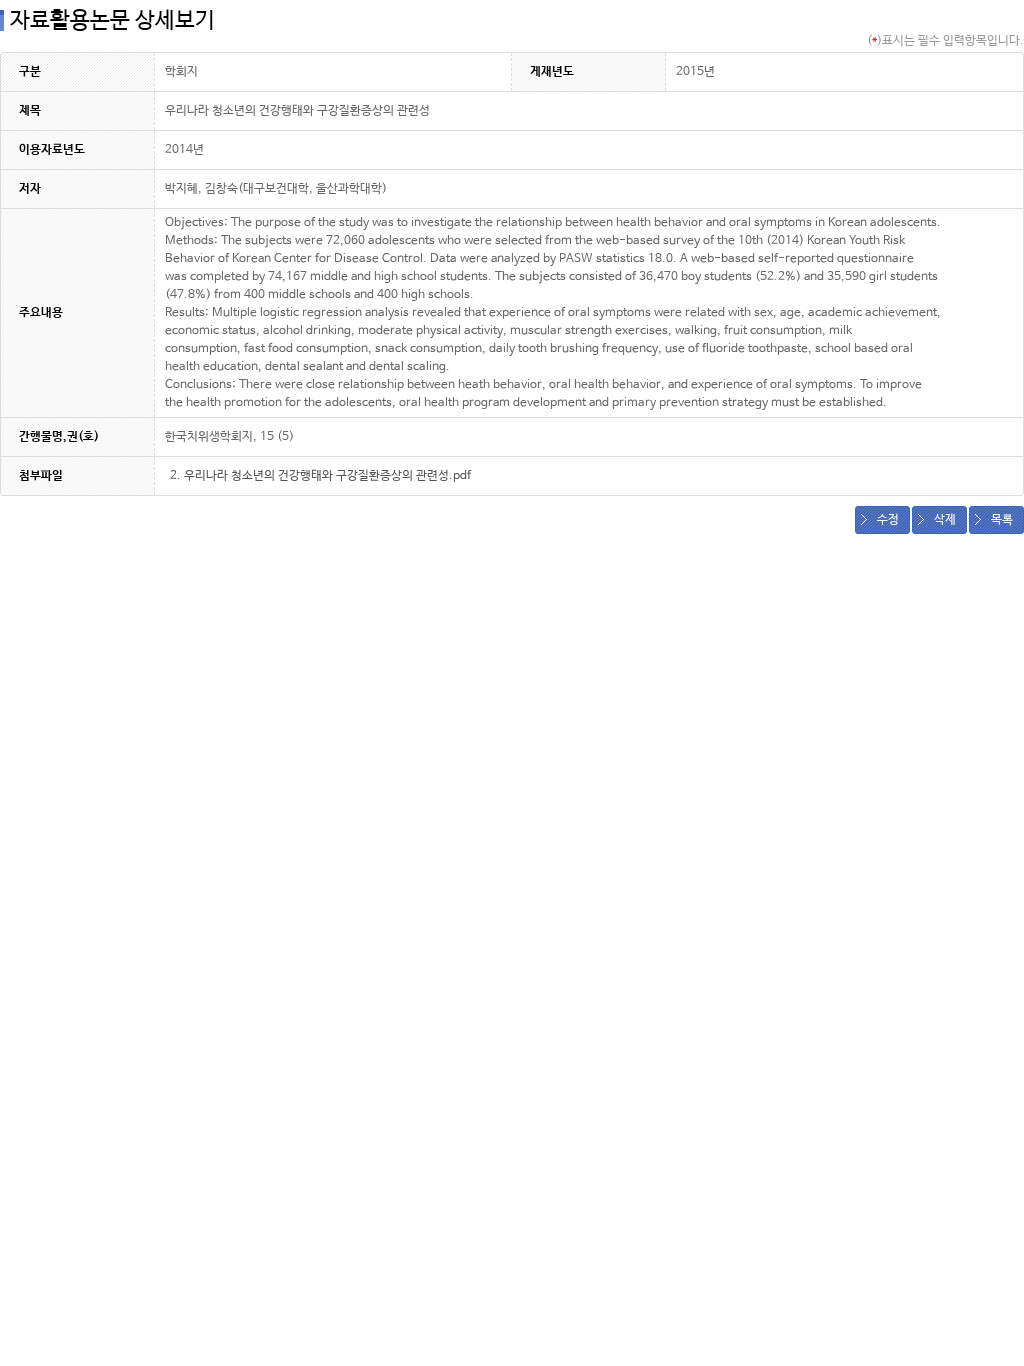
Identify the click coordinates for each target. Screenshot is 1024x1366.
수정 (888, 520)
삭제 (945, 520)
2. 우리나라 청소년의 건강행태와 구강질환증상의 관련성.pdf (320, 476)
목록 (1002, 520)
